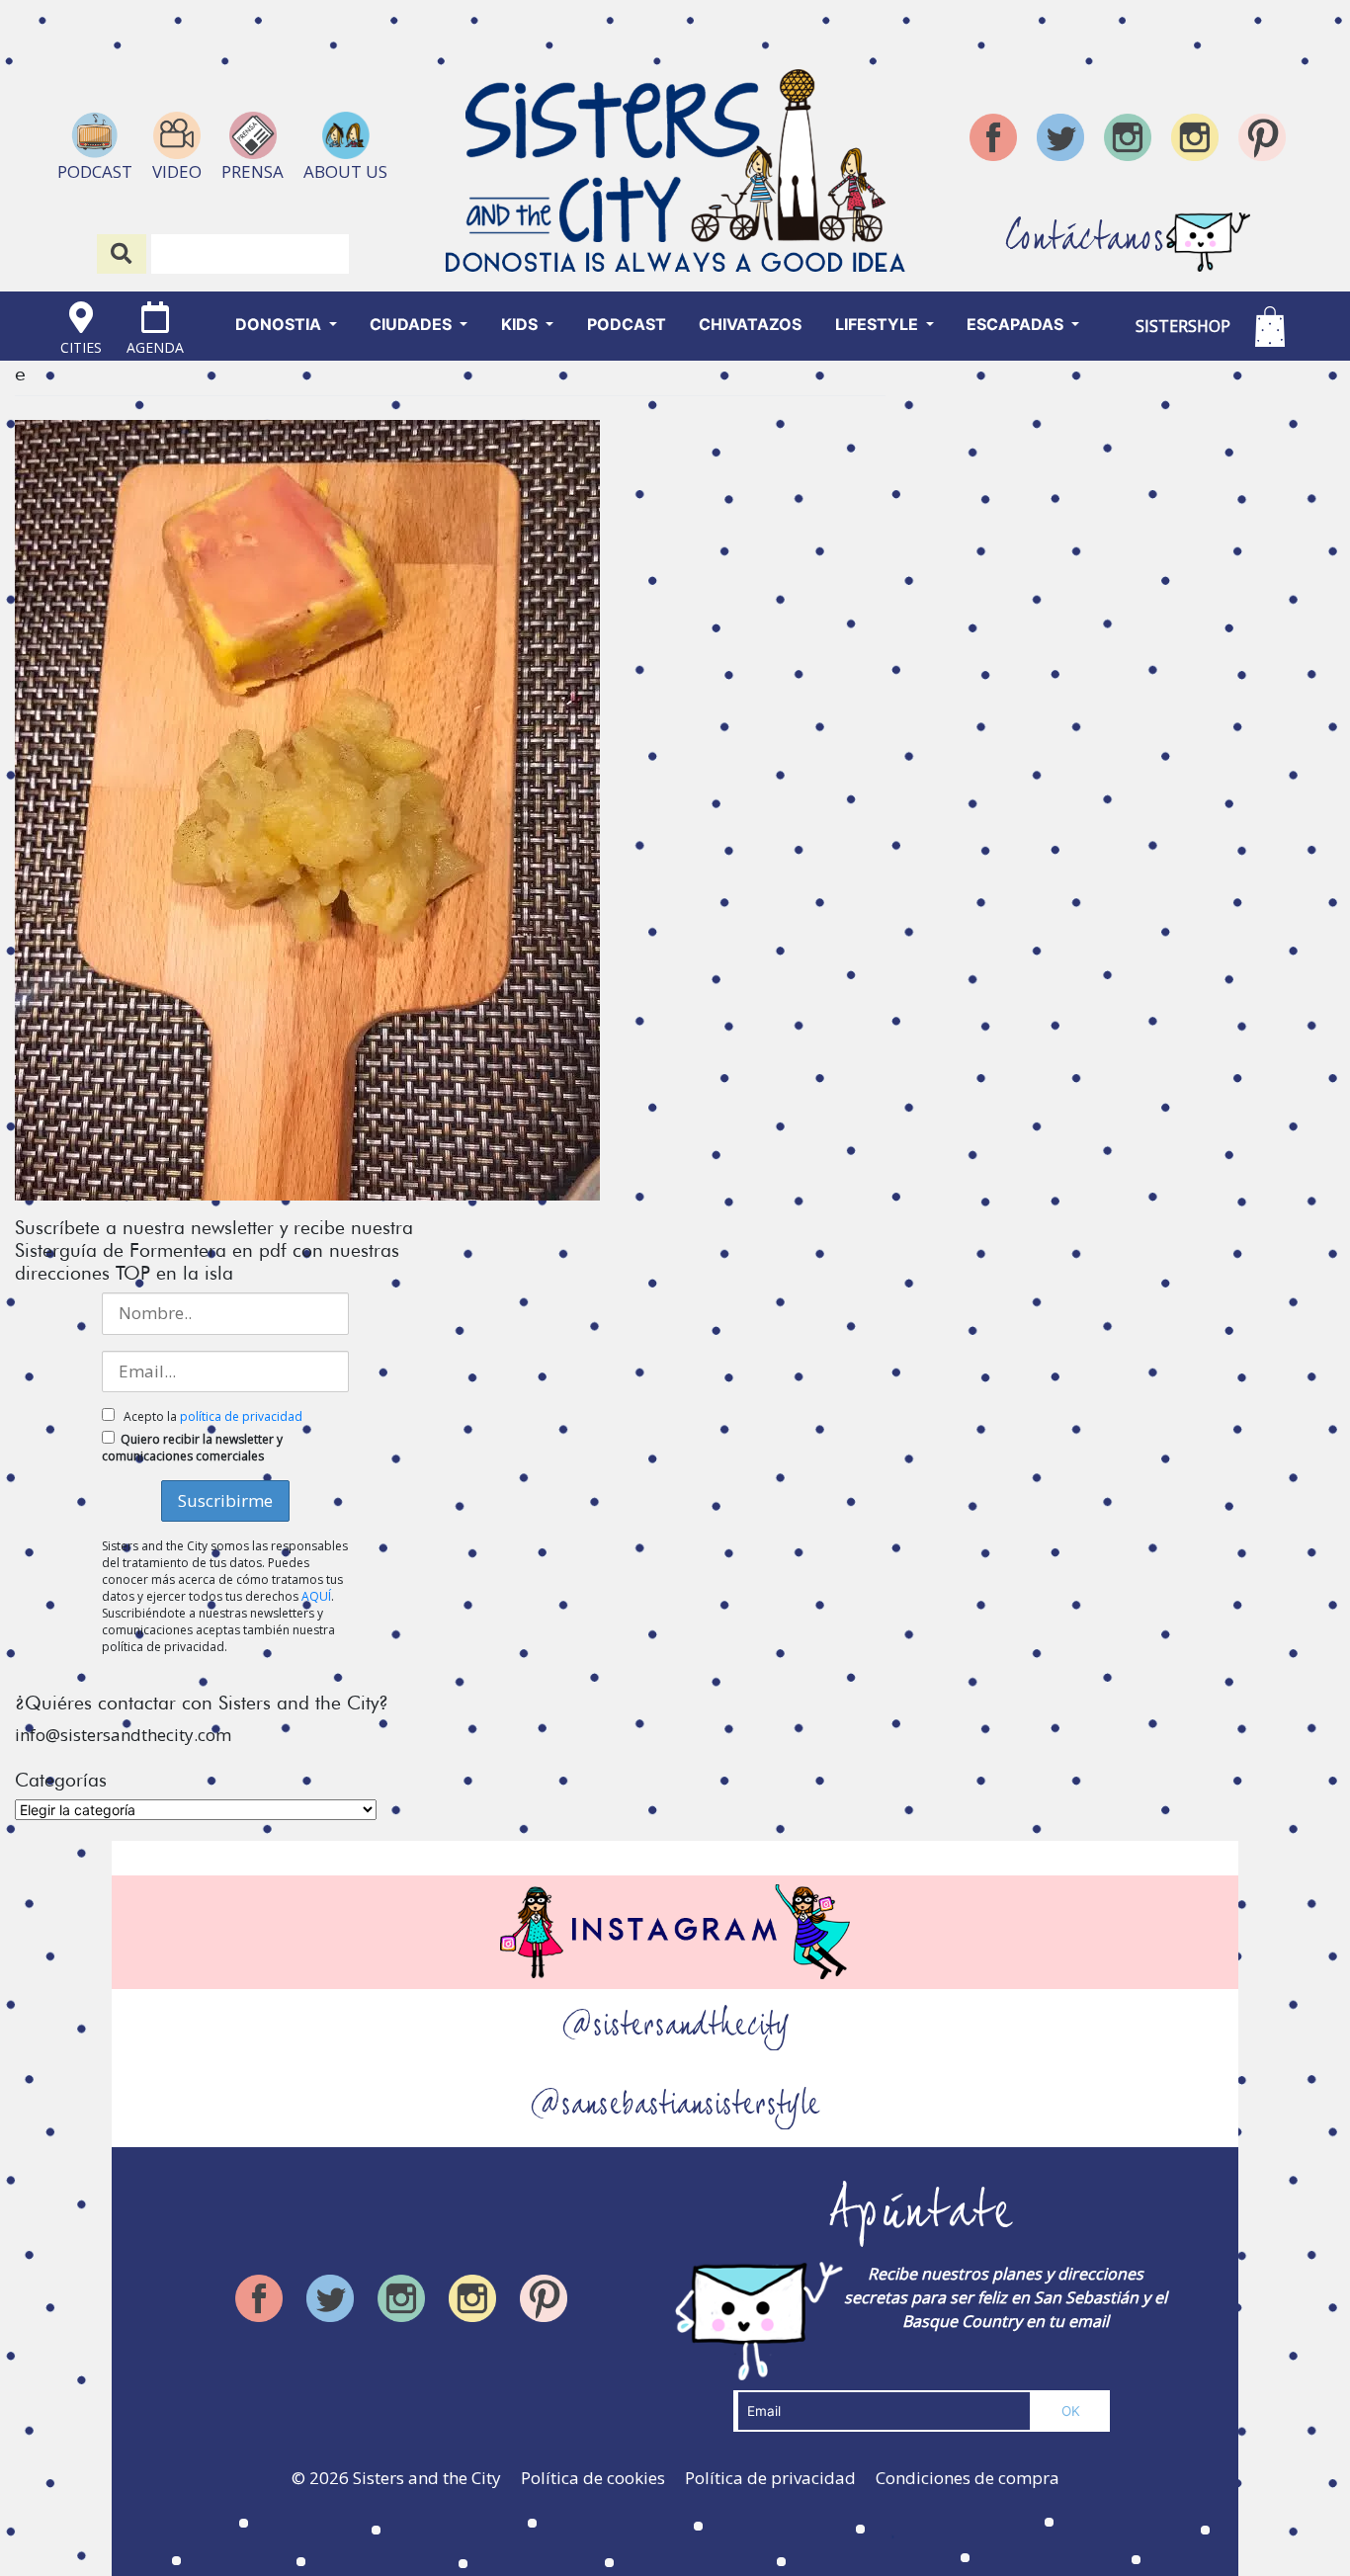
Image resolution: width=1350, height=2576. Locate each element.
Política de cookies (593, 2478)
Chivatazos (750, 324)
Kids (521, 324)
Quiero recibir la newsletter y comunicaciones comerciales (192, 1448)
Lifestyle (879, 324)
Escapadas (1017, 324)
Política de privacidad (770, 2478)
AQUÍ (316, 1596)
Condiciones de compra (968, 2478)
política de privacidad (241, 1416)
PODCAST (627, 324)
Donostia (280, 324)
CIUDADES (413, 324)
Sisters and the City (427, 2478)
